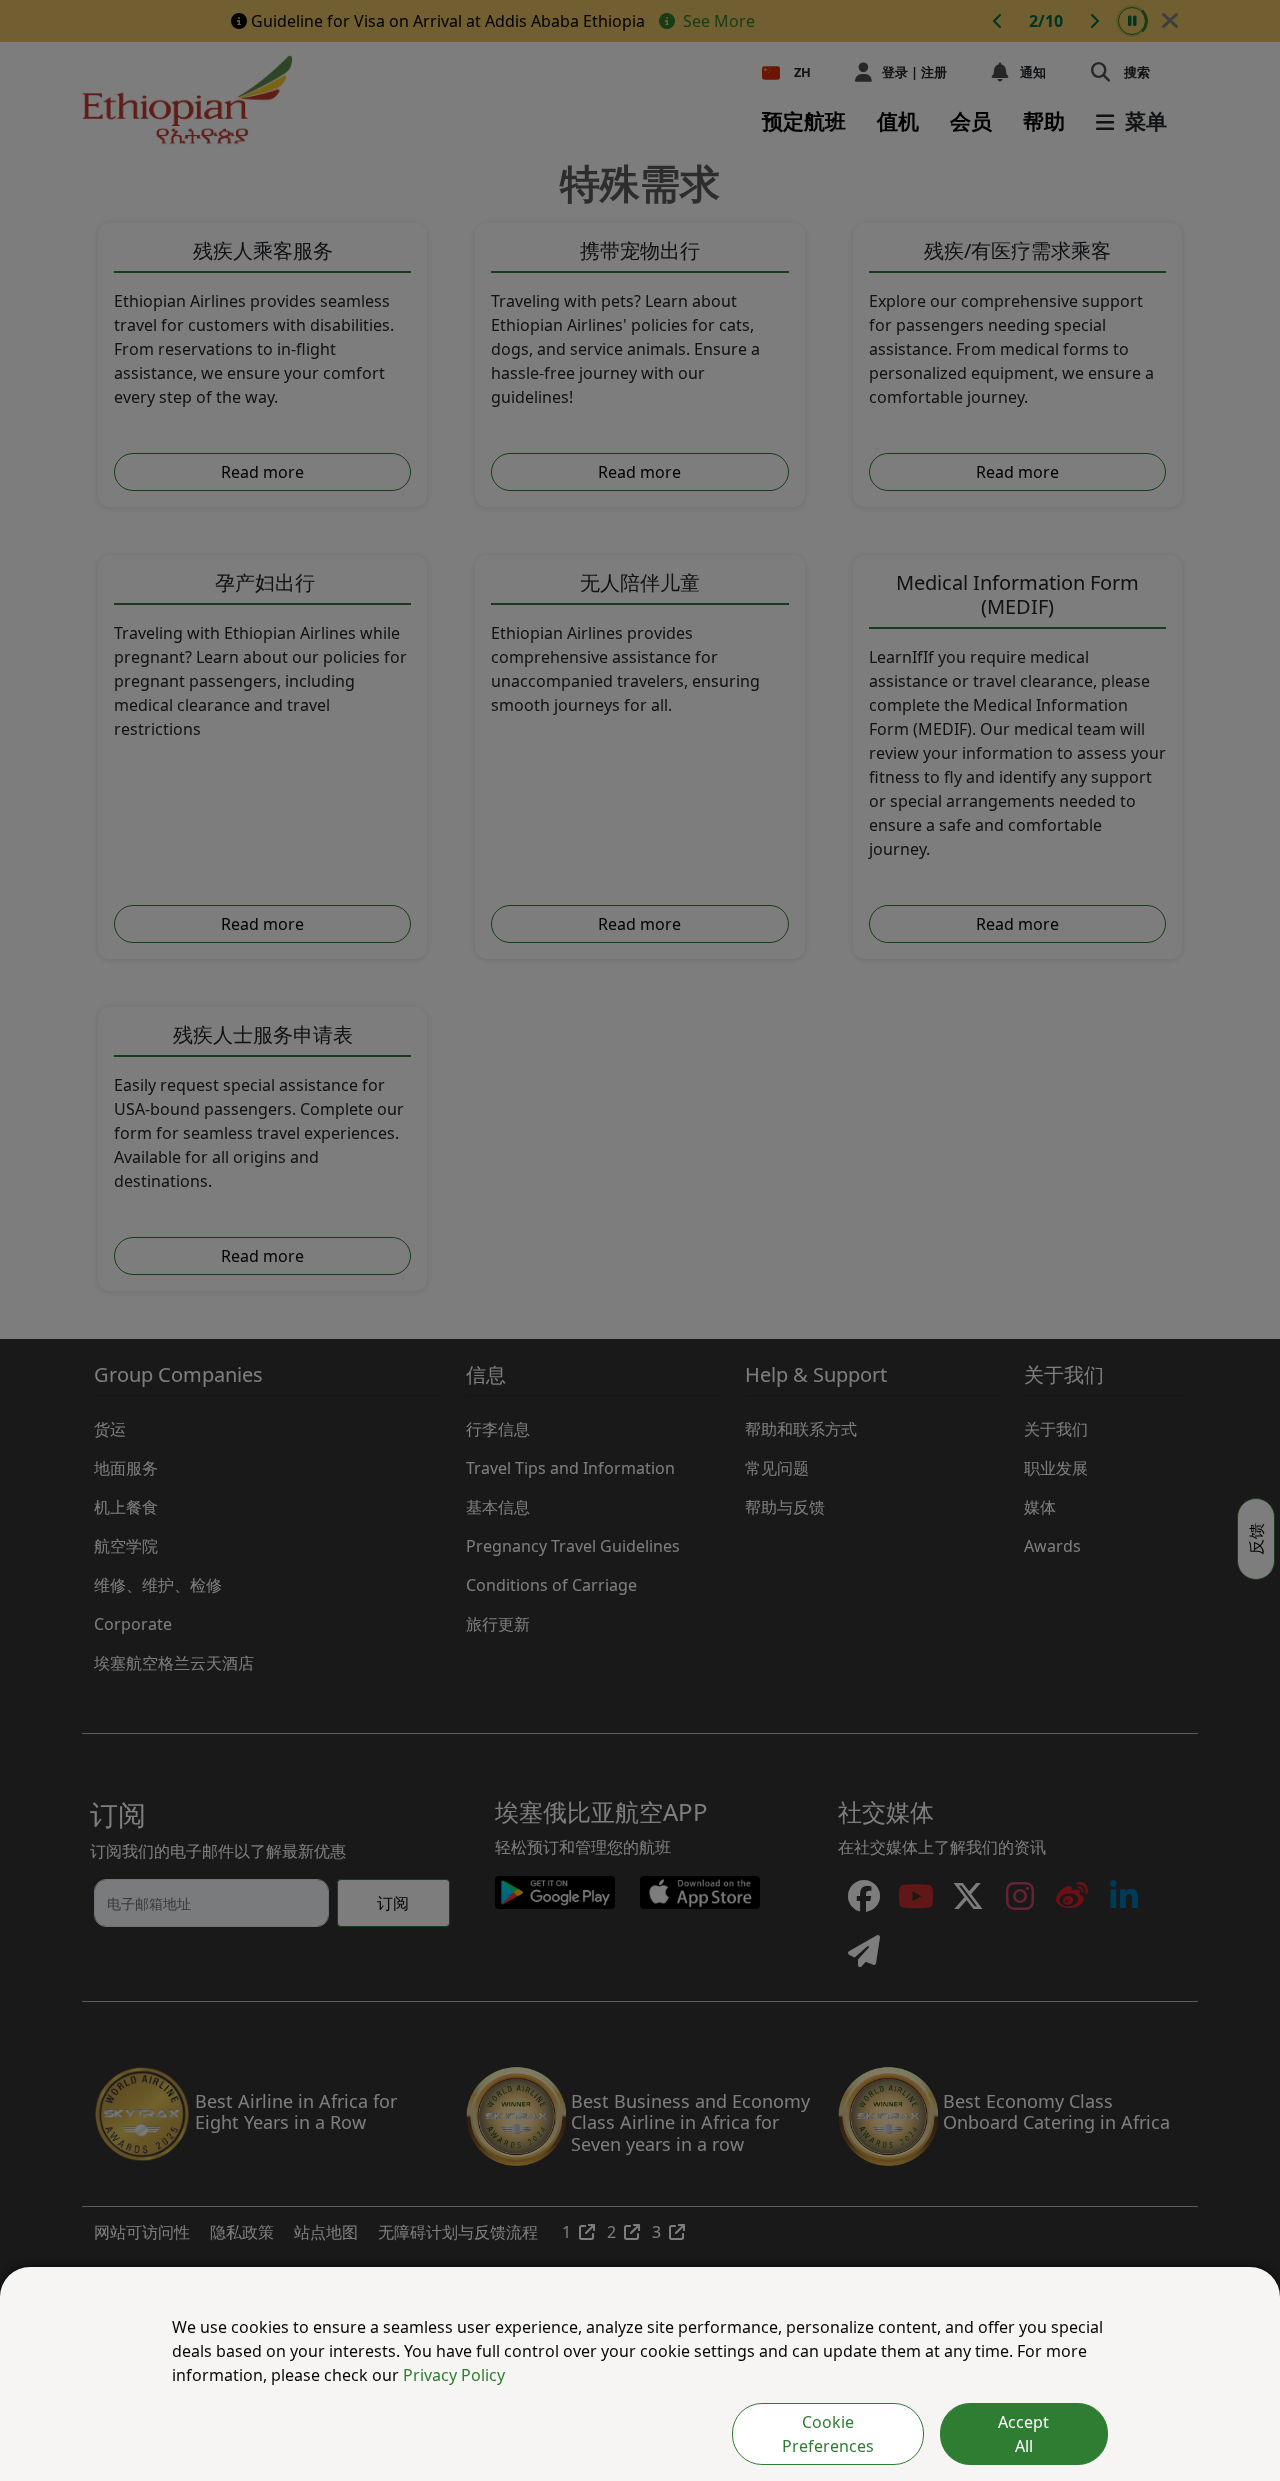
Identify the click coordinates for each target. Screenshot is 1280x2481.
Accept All (1023, 2434)
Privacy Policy (454, 2375)
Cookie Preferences (828, 2434)
